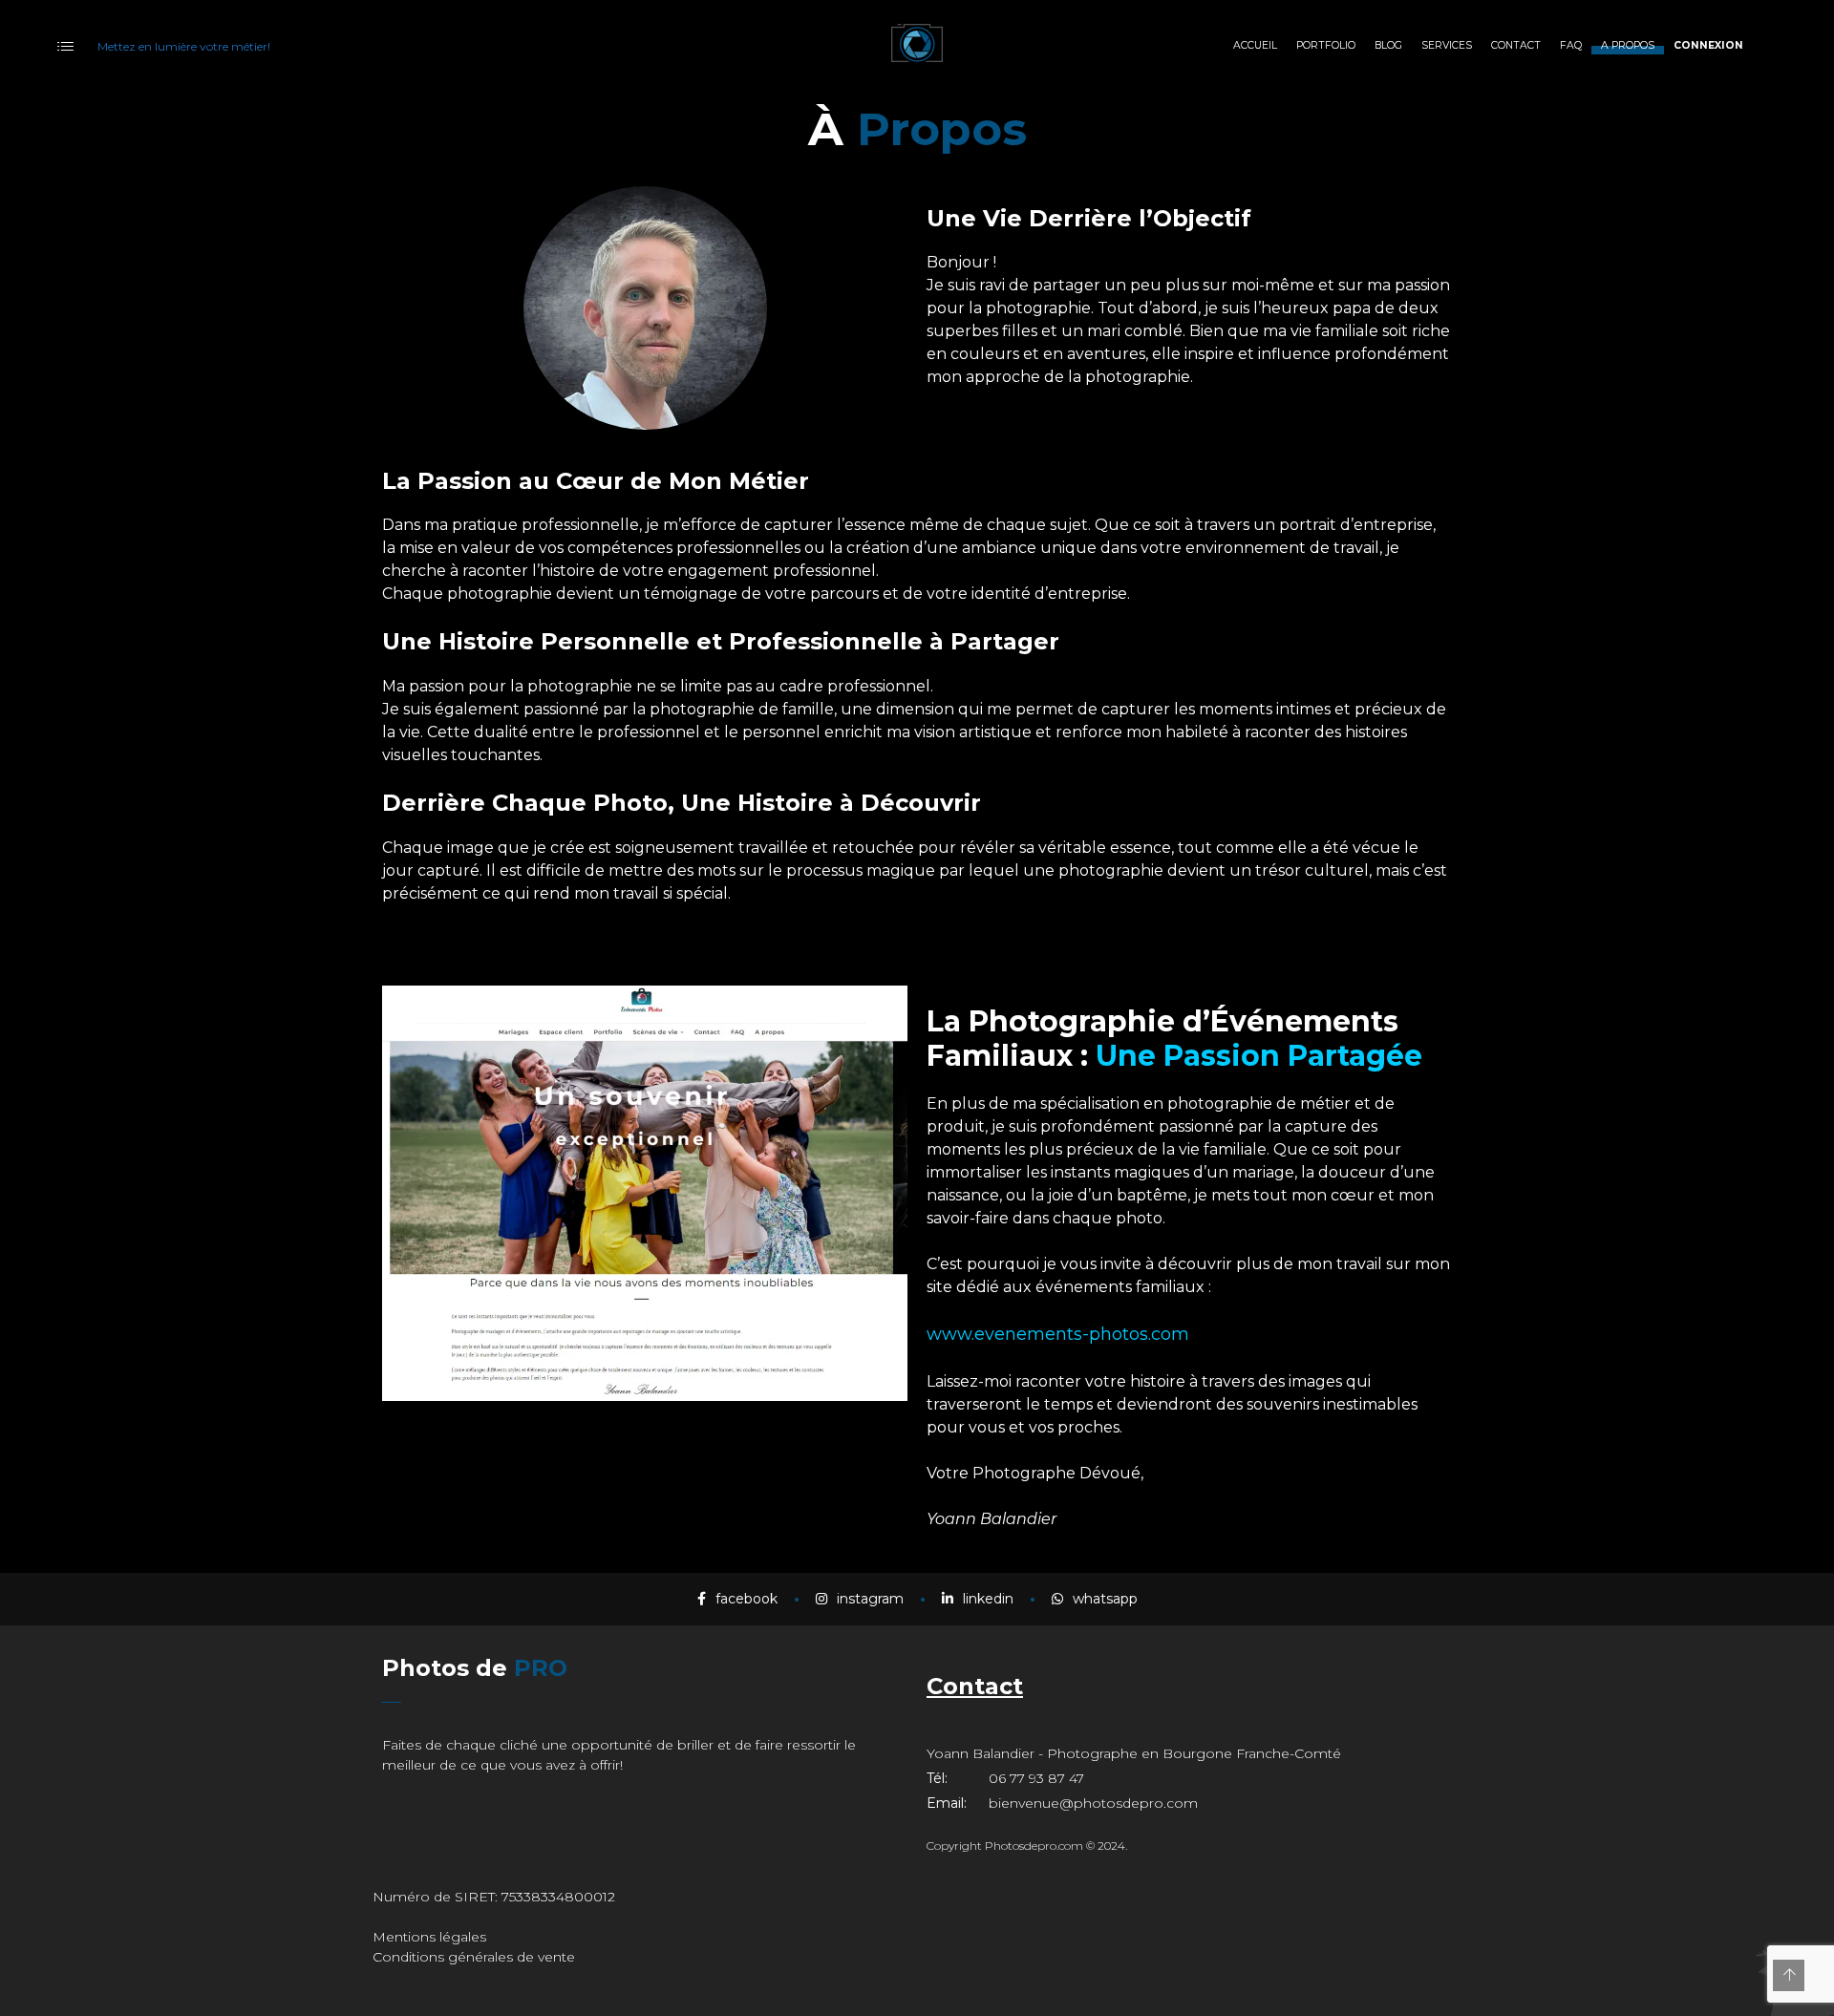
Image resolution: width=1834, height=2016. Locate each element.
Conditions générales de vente (474, 1957)
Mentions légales (429, 1937)
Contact (975, 1686)
